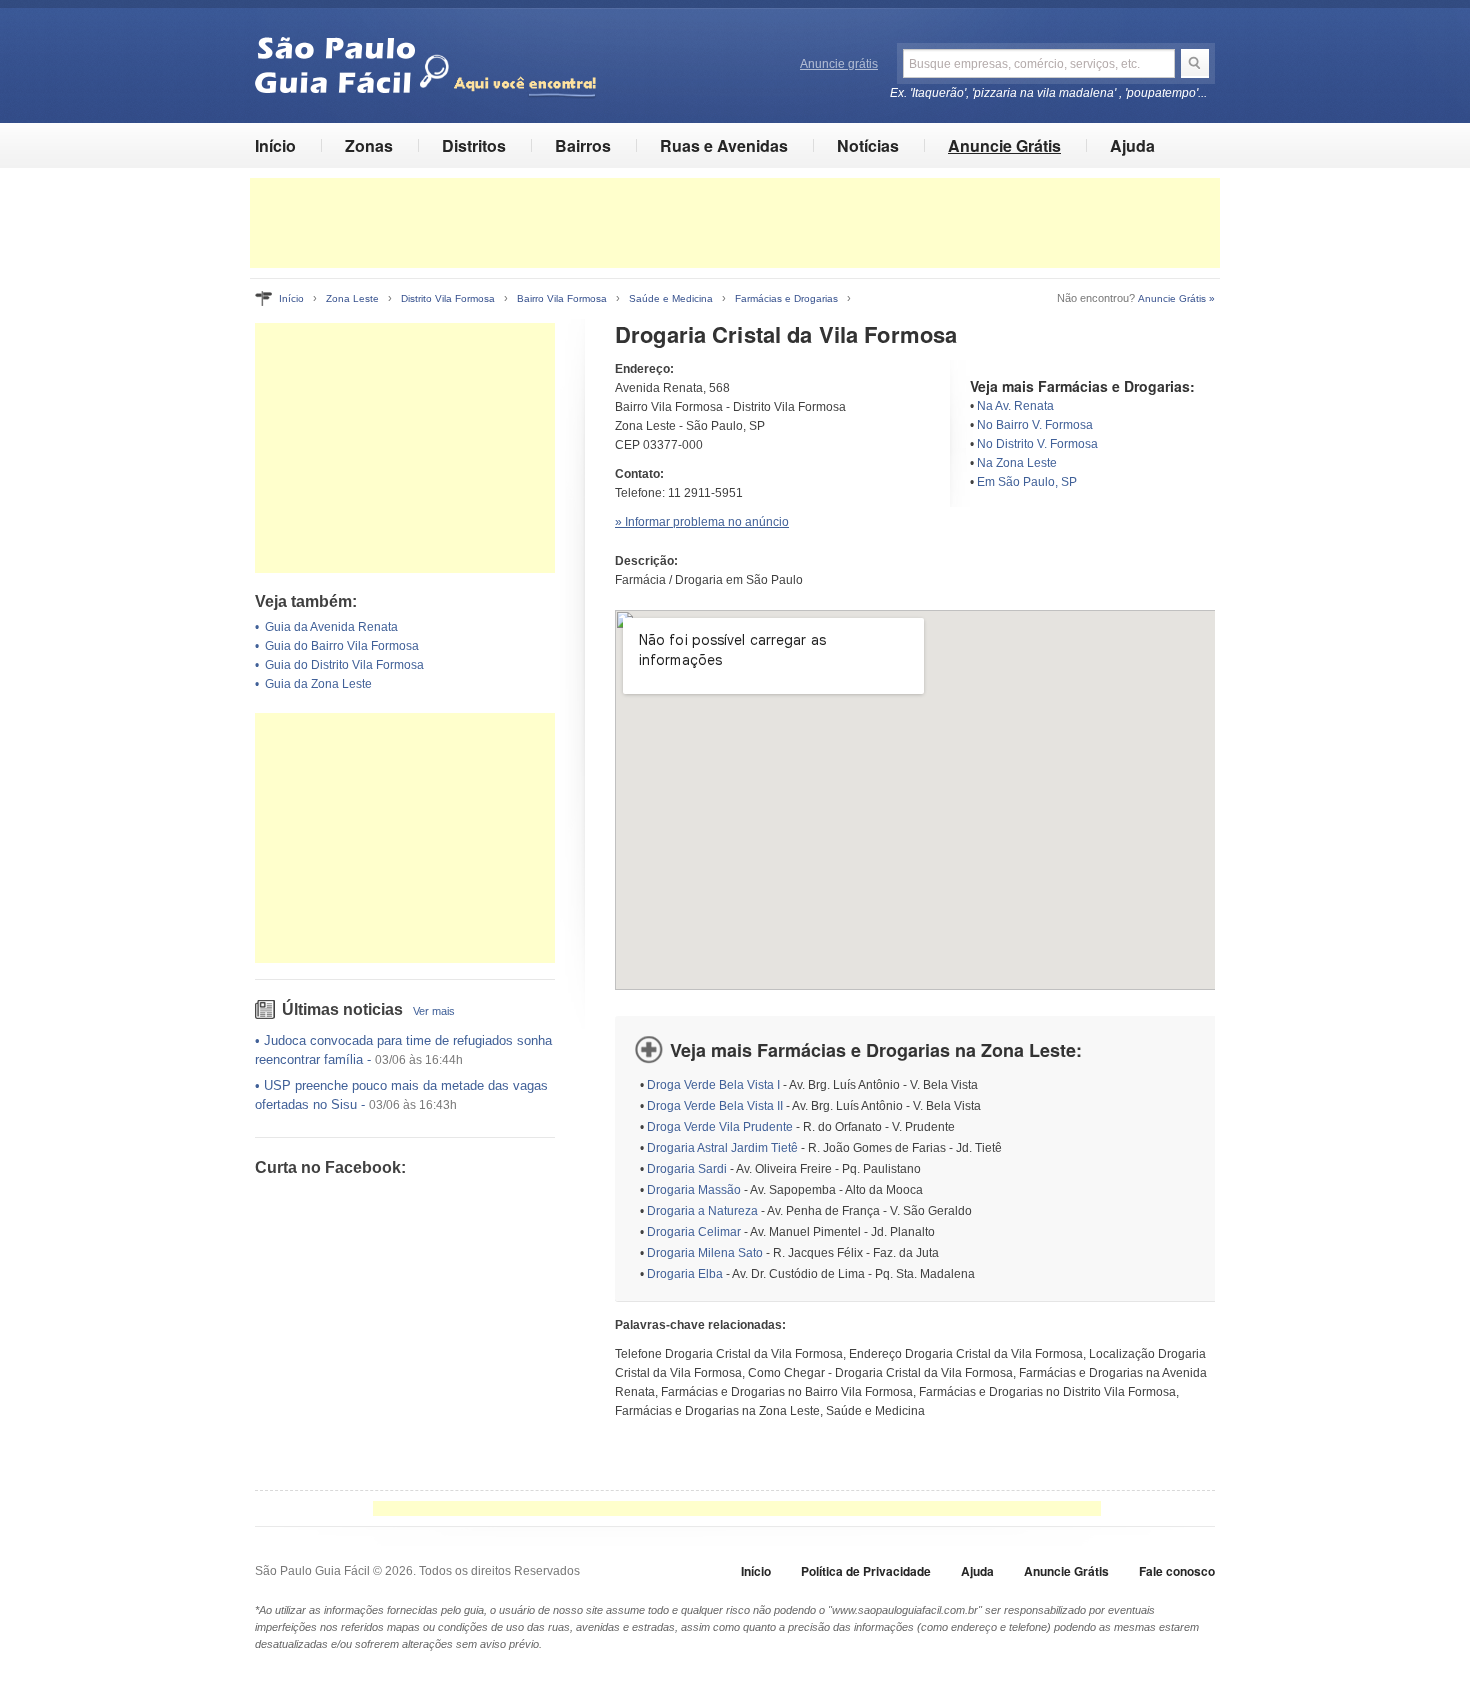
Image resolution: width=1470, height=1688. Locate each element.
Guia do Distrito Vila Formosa (344, 665)
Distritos (474, 145)
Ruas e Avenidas (724, 145)
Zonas (369, 145)
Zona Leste (352, 298)
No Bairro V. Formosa (1035, 425)
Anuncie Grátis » (1176, 298)
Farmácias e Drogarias (786, 298)
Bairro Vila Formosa (562, 298)
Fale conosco (1177, 1571)
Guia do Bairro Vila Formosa (342, 646)
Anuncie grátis (839, 64)
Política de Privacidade (866, 1571)
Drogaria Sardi (687, 1169)
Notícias (868, 145)
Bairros (583, 145)
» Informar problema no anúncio (702, 522)
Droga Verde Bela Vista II (715, 1106)
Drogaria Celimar (694, 1232)
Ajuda (1132, 145)
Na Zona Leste (1017, 463)
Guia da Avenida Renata (331, 627)
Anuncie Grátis (1004, 145)
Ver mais (434, 1011)
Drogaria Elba (685, 1274)
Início (275, 145)
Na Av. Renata (1015, 406)
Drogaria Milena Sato (705, 1253)
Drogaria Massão (694, 1190)
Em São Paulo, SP (1027, 482)
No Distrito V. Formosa (1037, 444)
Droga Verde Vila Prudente (720, 1127)
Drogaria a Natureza (702, 1211)
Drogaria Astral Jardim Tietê (722, 1148)
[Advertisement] (735, 223)
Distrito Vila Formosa (448, 298)
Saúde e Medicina (671, 298)
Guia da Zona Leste (318, 684)
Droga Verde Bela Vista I (713, 1085)
